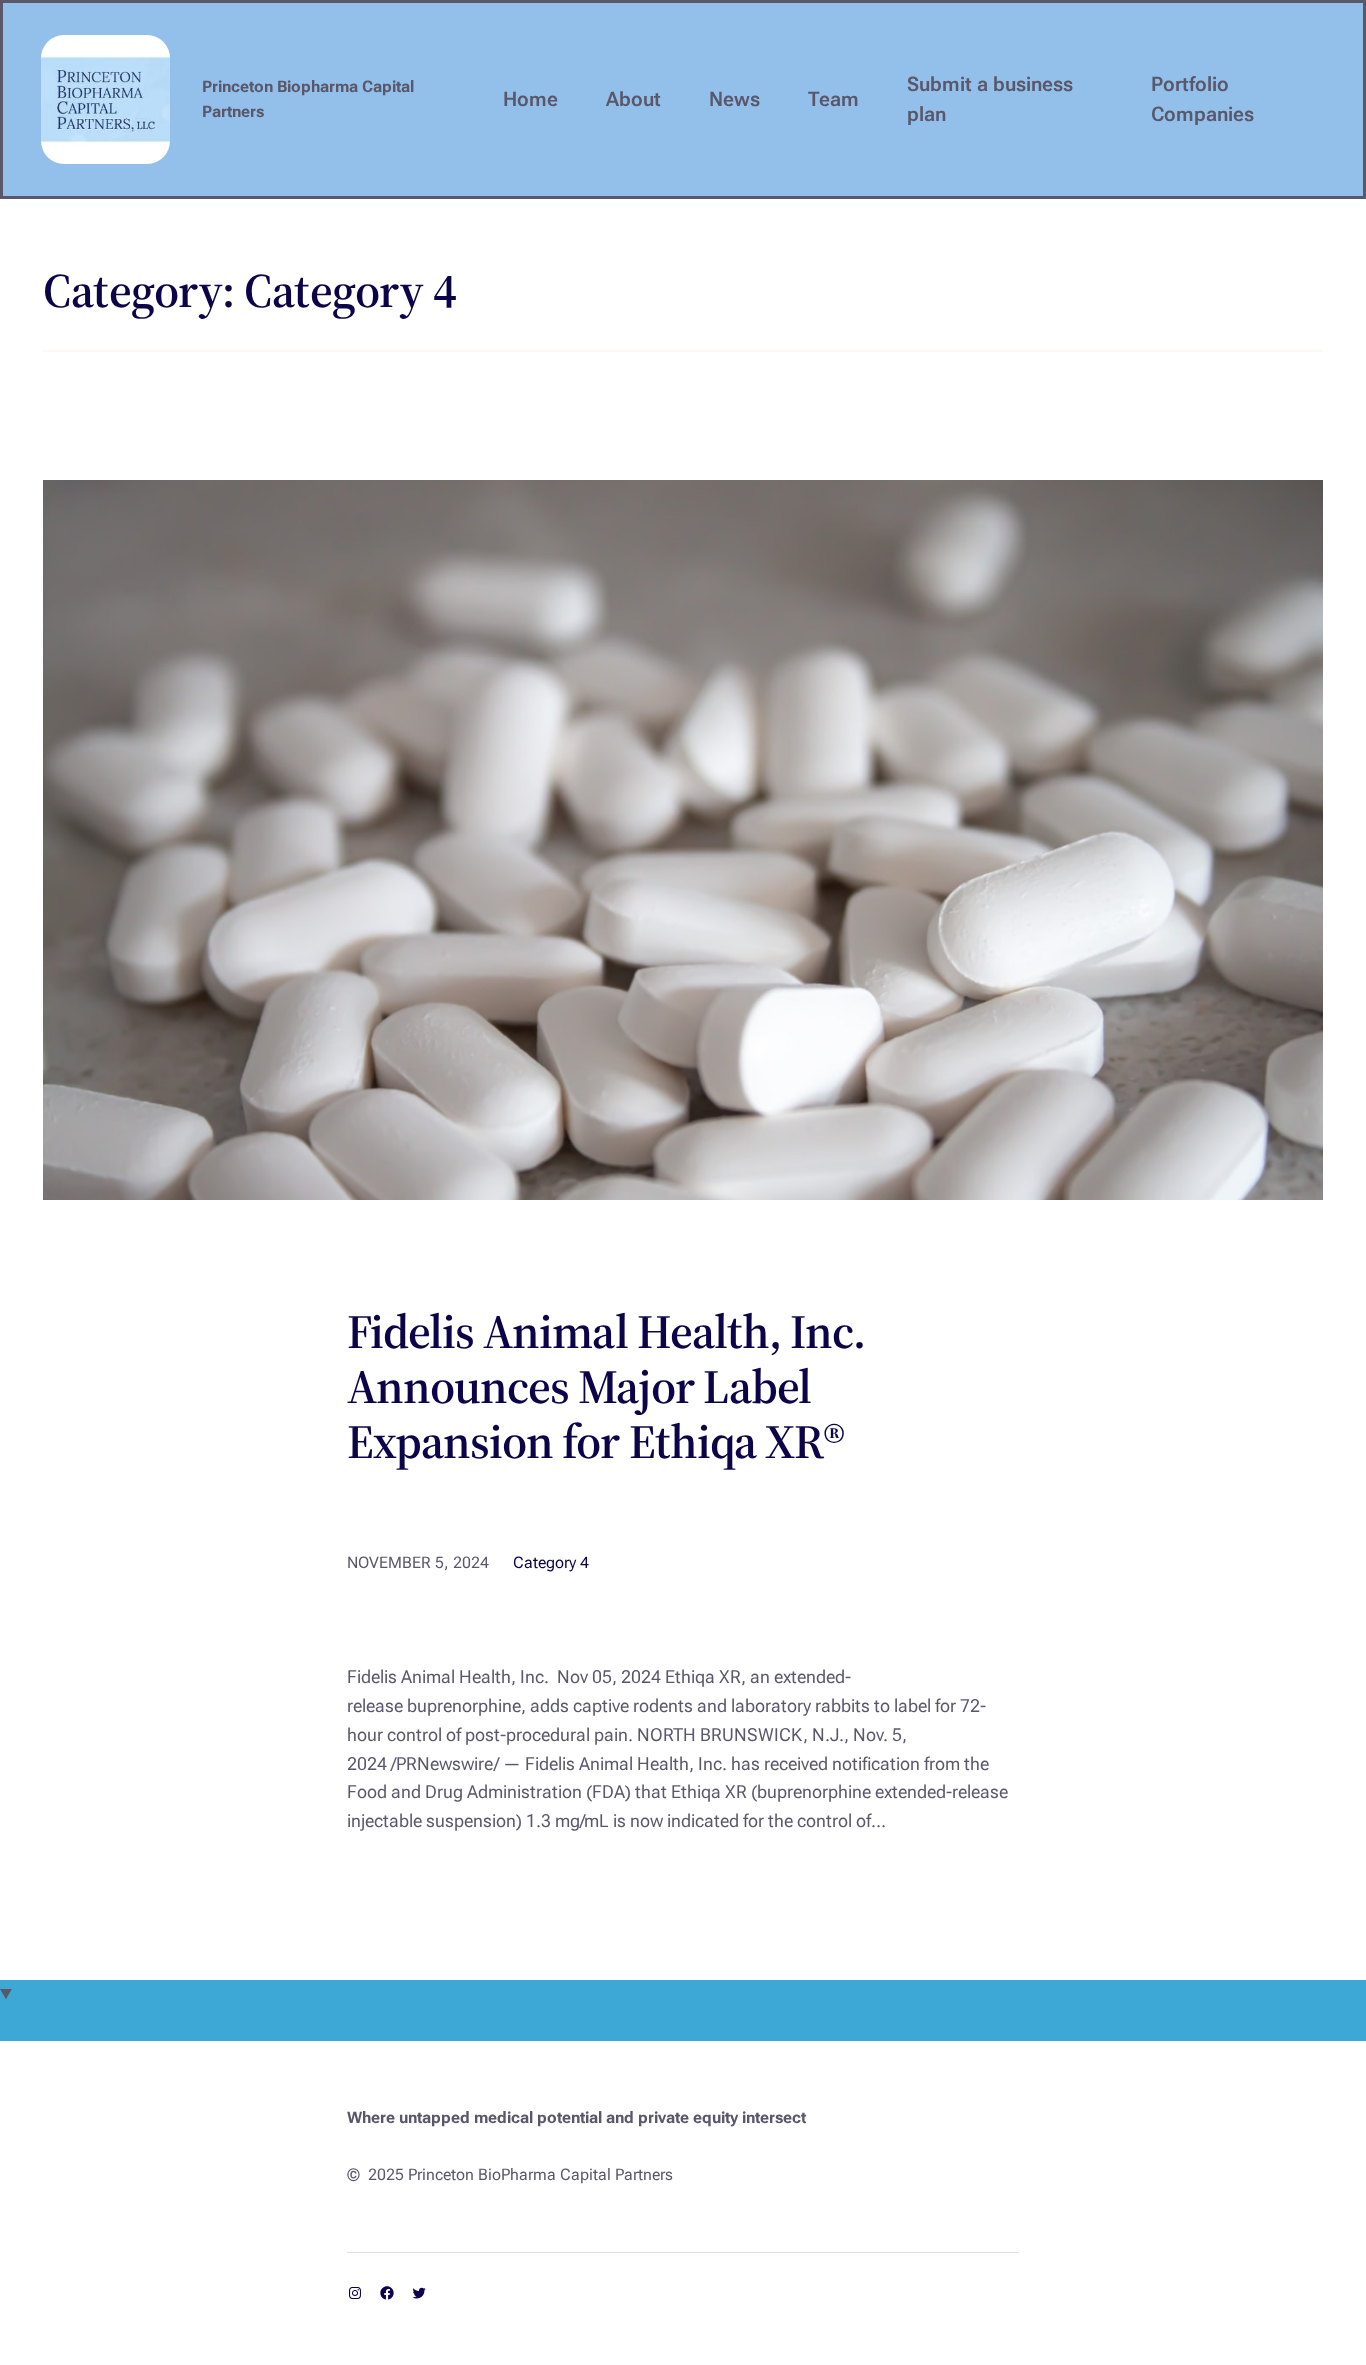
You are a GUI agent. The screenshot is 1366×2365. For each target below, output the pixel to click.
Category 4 (551, 1562)
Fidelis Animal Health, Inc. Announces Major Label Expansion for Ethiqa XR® (606, 1387)
